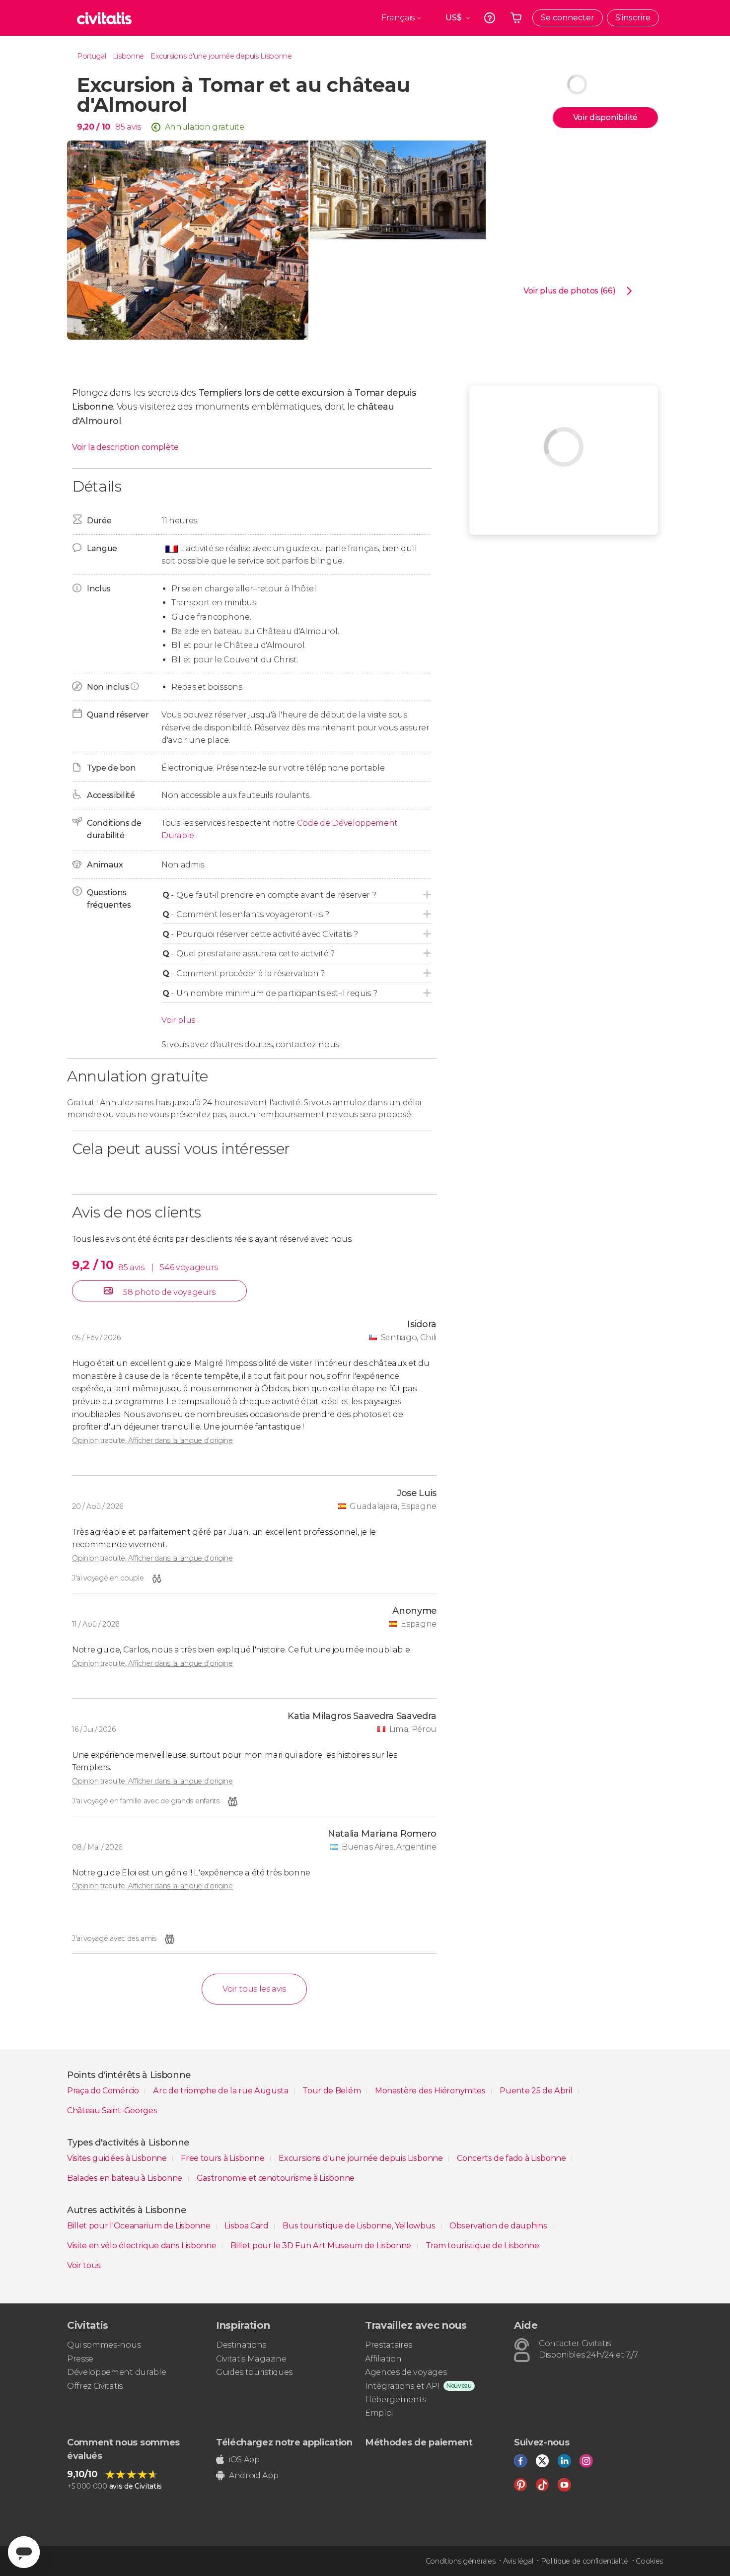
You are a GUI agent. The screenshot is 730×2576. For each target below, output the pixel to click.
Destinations (241, 2345)
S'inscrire (633, 18)
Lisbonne (128, 56)
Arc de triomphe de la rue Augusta (221, 2091)
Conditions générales (461, 2561)
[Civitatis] (104, 18)
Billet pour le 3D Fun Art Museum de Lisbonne (322, 2246)
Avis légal (518, 2561)
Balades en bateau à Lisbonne (126, 2178)
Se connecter (568, 18)
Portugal (91, 56)
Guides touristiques (254, 2372)
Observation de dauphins (499, 2226)
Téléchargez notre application (284, 2442)
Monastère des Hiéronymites (431, 2091)
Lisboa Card (247, 2226)
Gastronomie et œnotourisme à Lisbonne (276, 2178)
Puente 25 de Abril (537, 2091)
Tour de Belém (332, 2091)
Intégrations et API (402, 2386)
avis (134, 127)
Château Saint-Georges (112, 2111)
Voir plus (178, 1020)
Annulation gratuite (205, 127)
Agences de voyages (406, 2372)
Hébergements (396, 2399)
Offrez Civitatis (95, 2386)
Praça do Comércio (104, 2091)
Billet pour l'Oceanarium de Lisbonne (140, 2226)
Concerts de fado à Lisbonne (512, 2158)
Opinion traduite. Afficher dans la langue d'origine (152, 1440)
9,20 (94, 127)
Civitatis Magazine (251, 2359)
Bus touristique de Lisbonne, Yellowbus (360, 2226)
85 (120, 127)
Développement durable (116, 2372)
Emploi (379, 2413)
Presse (80, 2359)
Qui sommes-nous (104, 2345)
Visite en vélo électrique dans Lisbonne (143, 2246)
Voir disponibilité (605, 117)
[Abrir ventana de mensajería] (24, 2552)
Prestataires (389, 2345)
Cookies (649, 2561)
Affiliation (383, 2359)
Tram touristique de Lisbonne (482, 2246)
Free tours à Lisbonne (223, 2158)
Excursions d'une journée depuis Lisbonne (221, 56)
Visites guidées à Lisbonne (118, 2158)
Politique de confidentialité (584, 2561)
